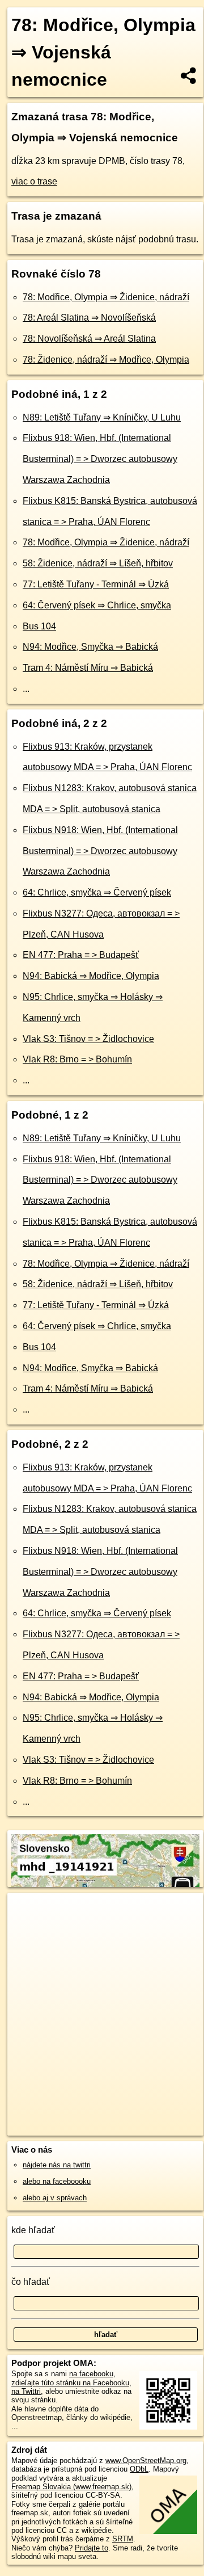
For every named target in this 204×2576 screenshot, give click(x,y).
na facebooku (91, 2374)
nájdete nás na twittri (57, 2165)
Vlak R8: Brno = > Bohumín (77, 1059)
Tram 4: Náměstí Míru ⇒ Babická (88, 668)
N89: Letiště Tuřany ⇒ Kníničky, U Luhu (102, 417)
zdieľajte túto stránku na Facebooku (70, 2383)
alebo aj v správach (55, 2198)
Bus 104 (39, 626)
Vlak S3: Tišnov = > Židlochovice (88, 1039)
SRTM (123, 2539)
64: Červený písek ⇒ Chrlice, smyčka (97, 605)
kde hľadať (33, 2230)
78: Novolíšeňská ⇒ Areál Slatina (89, 339)
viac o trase (34, 181)
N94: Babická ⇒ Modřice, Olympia (91, 976)
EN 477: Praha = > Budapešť (81, 955)
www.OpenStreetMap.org (146, 2461)
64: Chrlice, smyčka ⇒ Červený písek (97, 892)
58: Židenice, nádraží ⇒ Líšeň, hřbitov (98, 563)
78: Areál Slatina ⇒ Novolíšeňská (89, 318)
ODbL (139, 2469)
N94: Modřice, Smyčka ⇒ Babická (90, 647)
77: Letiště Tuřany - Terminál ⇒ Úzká (96, 584)
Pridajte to (92, 2548)
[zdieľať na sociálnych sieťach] (189, 75)
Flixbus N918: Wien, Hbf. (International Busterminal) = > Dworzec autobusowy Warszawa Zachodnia (100, 851)
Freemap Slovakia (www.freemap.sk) (71, 2487)
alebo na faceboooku (57, 2181)
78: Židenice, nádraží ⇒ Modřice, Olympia (106, 360)
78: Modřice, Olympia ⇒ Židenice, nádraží (106, 297)
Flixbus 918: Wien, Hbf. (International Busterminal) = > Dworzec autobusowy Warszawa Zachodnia (100, 459)
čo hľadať (31, 2282)
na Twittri (26, 2391)
